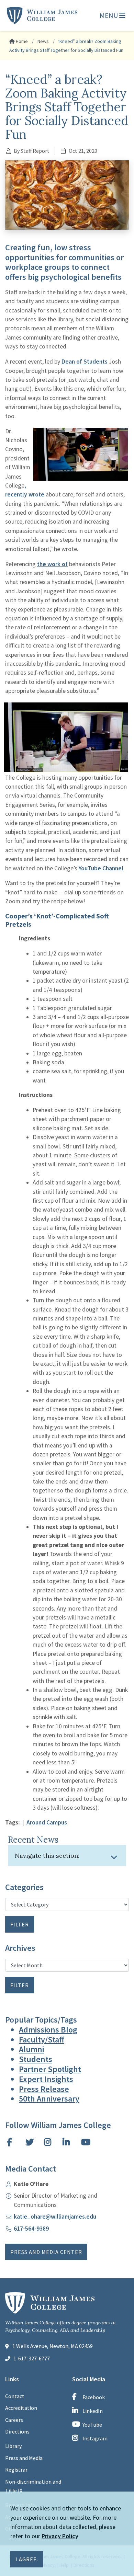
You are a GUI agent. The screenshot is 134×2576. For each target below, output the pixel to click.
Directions (17, 2431)
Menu (109, 15)
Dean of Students (85, 362)
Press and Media (24, 2458)
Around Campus (47, 1822)
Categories (24, 1887)
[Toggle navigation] (114, 1857)
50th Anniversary (49, 2099)
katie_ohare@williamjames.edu (55, 2217)
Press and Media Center (46, 2252)
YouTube (92, 2425)
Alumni (31, 2049)
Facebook (94, 2397)
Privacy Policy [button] (60, 2536)
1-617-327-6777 (32, 2358)
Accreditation (21, 2408)
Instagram (95, 2438)
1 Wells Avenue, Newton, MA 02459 (53, 2346)
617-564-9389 (32, 2229)
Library (13, 2446)
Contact (15, 2396)
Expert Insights (46, 2079)
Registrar (16, 2470)
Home (21, 41)
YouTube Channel (101, 868)
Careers (14, 2420)
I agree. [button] (27, 2559)
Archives (20, 1948)
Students (36, 2059)
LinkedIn (93, 2411)
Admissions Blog (48, 2030)
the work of (52, 564)
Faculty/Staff (42, 2040)
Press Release (44, 2089)
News (43, 41)
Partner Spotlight (50, 2069)
